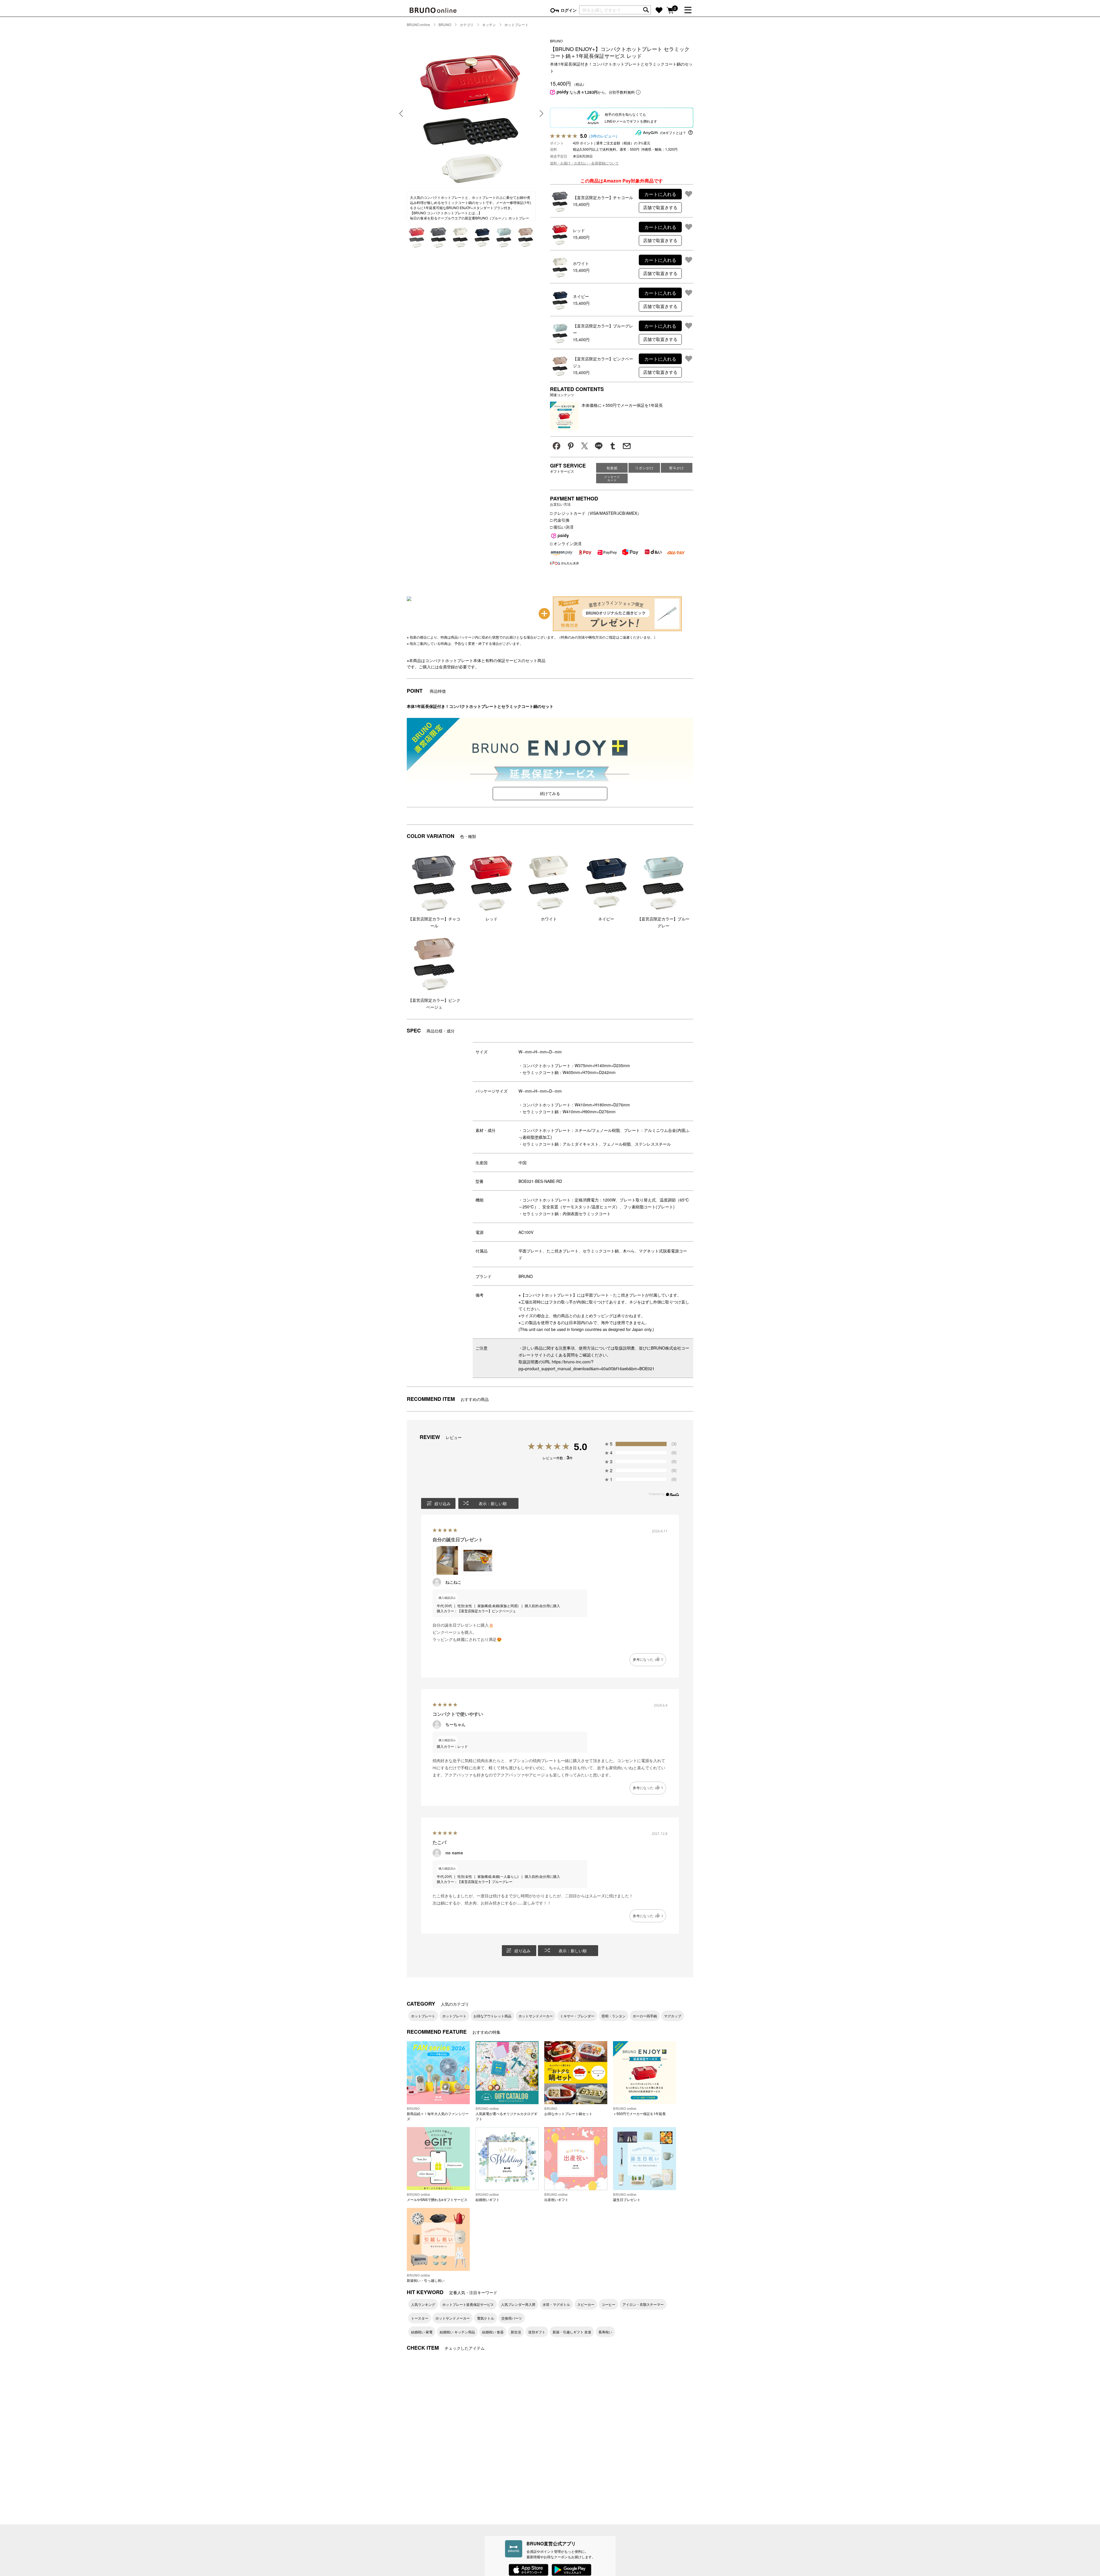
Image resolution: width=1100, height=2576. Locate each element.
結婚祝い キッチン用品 (457, 2332)
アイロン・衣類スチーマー (643, 2304)
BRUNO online (418, 24)
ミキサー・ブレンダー (577, 2016)
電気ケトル (486, 2318)
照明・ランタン (614, 2016)
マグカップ (673, 2016)
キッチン (489, 24)
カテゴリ (467, 24)
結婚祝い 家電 (422, 2332)
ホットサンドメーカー (536, 2016)
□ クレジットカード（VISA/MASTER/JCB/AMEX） (596, 513)
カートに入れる (660, 194)
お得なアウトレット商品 (492, 2016)
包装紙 (612, 468)
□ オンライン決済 (566, 543)
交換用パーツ (512, 2318)
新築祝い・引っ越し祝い (426, 2278)
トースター (420, 2318)
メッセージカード (612, 478)
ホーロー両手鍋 (645, 2016)
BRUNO (445, 24)
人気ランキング (423, 2304)
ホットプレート (516, 24)
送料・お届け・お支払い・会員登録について (584, 163)
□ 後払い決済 (562, 527)
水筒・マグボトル (556, 2304)
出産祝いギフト (556, 2197)
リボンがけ (644, 468)
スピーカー (586, 2304)
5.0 (581, 1447)
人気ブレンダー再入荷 (518, 2304)
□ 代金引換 (560, 520)
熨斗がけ (677, 468)
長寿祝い (605, 2332)
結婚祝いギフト (488, 2197)
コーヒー (608, 2304)
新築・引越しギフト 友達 (572, 2332)
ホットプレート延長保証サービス (468, 2304)
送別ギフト (537, 2332)
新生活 (516, 2332)
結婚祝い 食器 (493, 2332)
